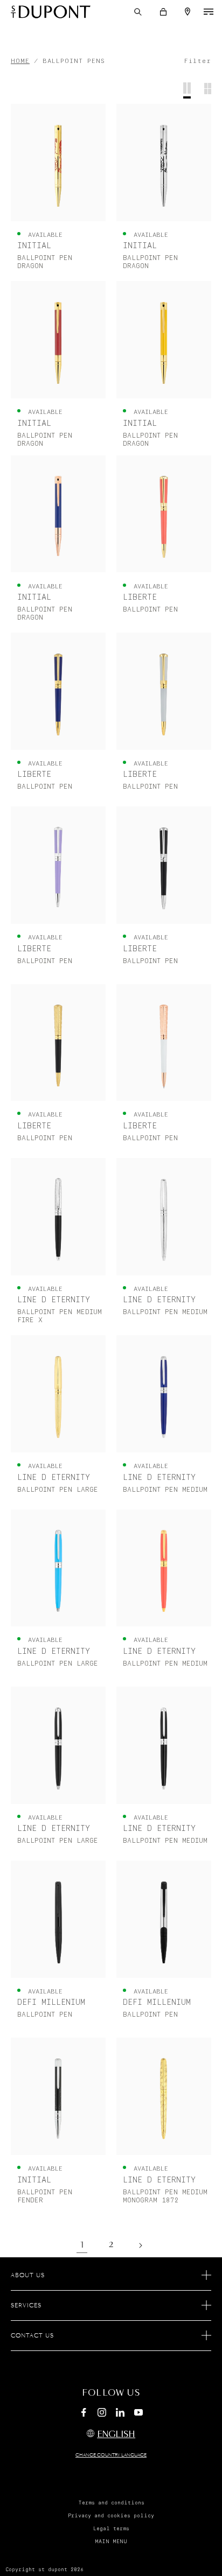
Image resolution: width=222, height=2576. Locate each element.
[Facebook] (84, 2414)
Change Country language (111, 2455)
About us (28, 2276)
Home (20, 61)
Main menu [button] (111, 2542)
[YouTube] (138, 2413)
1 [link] (82, 2245)
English (116, 2435)
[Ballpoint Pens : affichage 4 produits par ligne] (187, 90)
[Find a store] (188, 12)
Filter (197, 61)
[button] (138, 12)
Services (26, 2306)
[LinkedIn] (120, 2414)
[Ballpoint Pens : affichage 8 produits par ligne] (208, 90)
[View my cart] (163, 12)
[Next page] (140, 2245)
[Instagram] (102, 2414)
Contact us (32, 2336)
